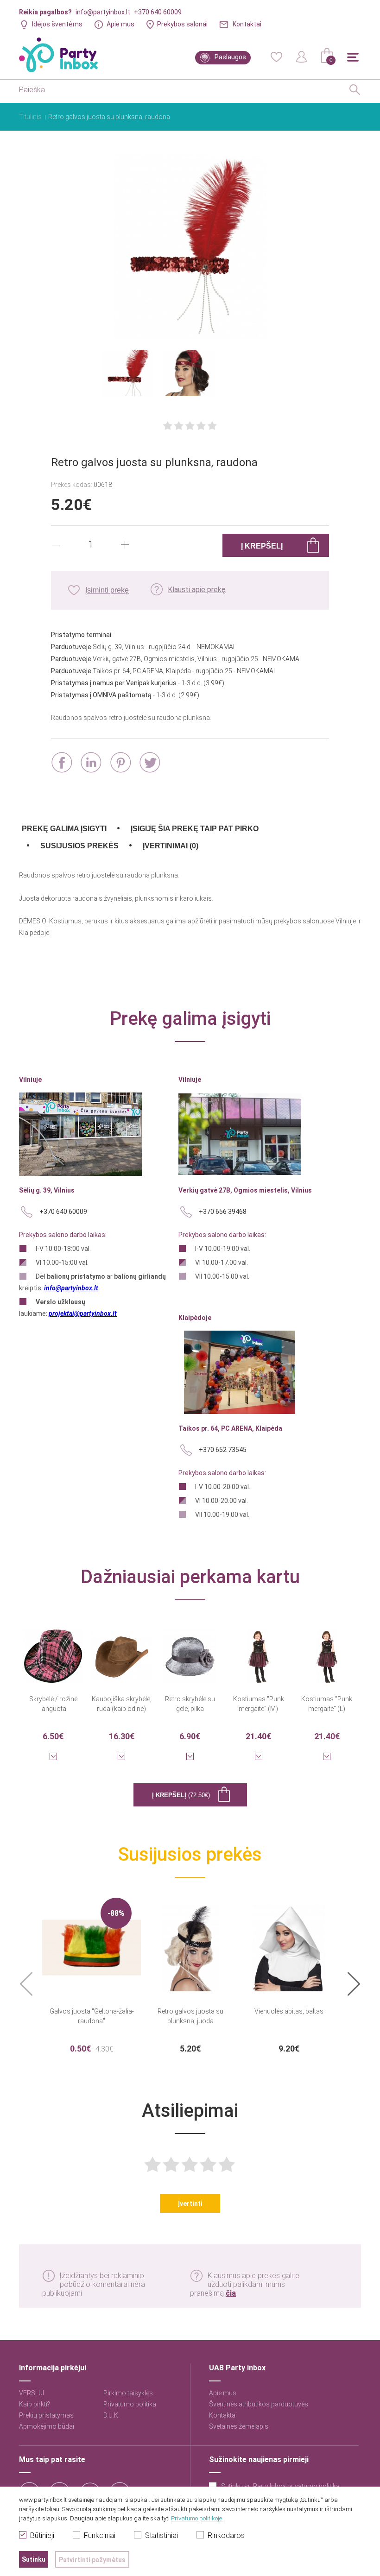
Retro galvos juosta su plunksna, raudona (109, 117)
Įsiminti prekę (107, 590)
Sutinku (34, 2559)
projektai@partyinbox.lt (83, 1313)
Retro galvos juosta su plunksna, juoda (190, 2016)
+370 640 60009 (158, 12)
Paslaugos (230, 57)
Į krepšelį (181, 1795)
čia (231, 2293)
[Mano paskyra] (302, 56)
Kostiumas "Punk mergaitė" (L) (327, 1704)
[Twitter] (150, 762)
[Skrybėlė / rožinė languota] (53, 1650)
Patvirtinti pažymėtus (92, 2560)
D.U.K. (111, 2415)
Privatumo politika (130, 2404)
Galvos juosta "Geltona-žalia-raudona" (92, 2016)
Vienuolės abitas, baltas (289, 2011)
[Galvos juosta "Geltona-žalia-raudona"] (92, 1942)
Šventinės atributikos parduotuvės (259, 2404)
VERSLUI (32, 2393)
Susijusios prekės (79, 846)
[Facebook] (62, 762)
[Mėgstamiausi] (276, 56)
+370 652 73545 (223, 1450)
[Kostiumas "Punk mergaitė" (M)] (259, 1650)
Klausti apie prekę (197, 590)
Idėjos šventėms (57, 24)
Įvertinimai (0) (171, 846)
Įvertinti (190, 2203)
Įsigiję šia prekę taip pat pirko (195, 829)
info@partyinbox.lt (103, 12)
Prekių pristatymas (46, 2415)
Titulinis (30, 117)
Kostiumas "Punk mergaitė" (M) (259, 1704)
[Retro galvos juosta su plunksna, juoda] (190, 1942)
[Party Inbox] (58, 55)
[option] (92, 1976)
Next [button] (354, 1985)
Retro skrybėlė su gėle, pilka (190, 1704)
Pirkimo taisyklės (128, 2393)
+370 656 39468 (223, 1212)
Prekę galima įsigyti (64, 829)
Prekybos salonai (182, 24)
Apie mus (120, 24)
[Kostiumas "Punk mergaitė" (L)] (327, 1650)
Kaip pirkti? (35, 2404)
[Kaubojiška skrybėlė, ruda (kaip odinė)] (122, 1650)
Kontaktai (247, 24)
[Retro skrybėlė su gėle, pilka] (190, 1650)
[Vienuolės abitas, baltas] (289, 1942)
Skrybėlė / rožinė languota (53, 1704)
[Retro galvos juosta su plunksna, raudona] (190, 247)
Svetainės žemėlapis (239, 2426)
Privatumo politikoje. (197, 2518)
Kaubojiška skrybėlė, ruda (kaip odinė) (122, 1704)
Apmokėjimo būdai (47, 2426)
